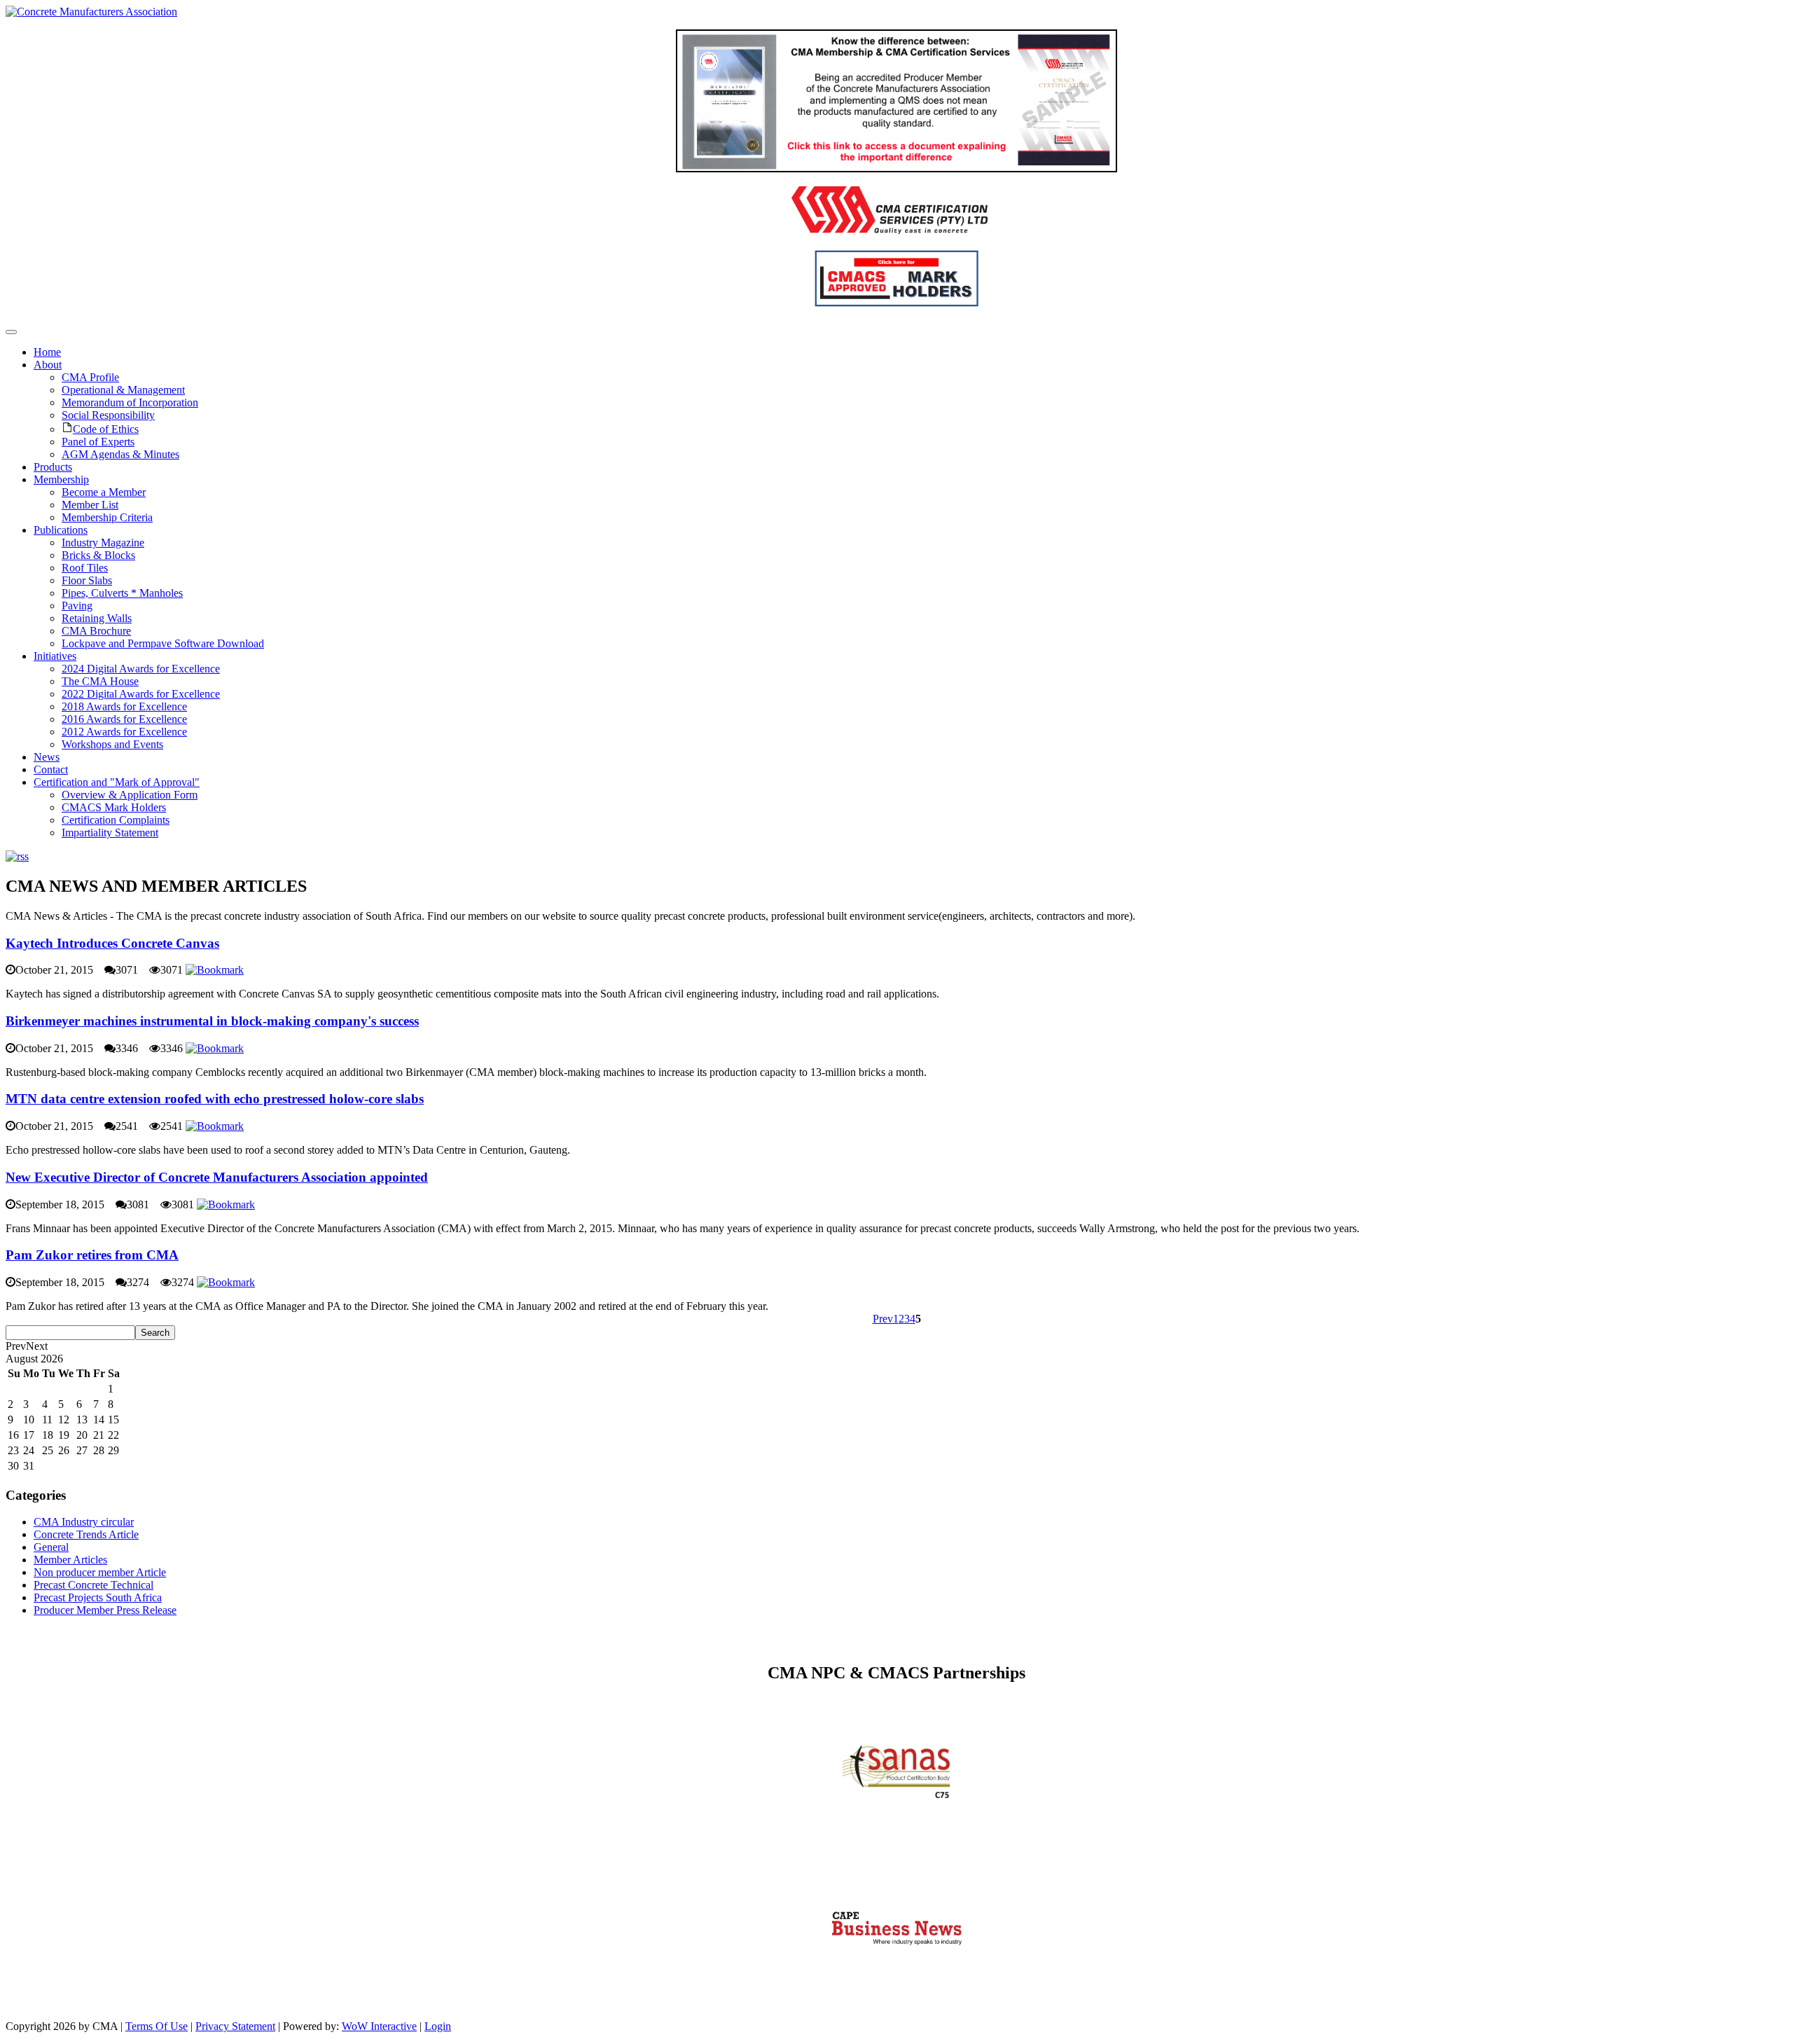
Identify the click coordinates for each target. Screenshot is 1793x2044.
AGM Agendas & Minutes (120, 454)
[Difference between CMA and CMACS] (896, 168)
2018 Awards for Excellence (124, 706)
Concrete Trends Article (86, 1534)
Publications (61, 530)
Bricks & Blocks (98, 555)
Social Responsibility (108, 415)
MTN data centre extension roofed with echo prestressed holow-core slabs (215, 1099)
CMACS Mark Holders (114, 807)
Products (53, 467)
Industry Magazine (103, 543)
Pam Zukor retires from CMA (92, 1255)
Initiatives (55, 656)
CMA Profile (90, 377)
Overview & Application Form (130, 795)
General (51, 1547)
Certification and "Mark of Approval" (117, 782)
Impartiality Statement (110, 833)
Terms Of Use (157, 2026)
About (48, 365)
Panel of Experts (98, 442)
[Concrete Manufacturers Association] (91, 12)
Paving (77, 606)
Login (438, 2026)
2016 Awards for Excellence (124, 719)
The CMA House (100, 681)
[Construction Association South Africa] (897, 1977)
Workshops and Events (112, 744)
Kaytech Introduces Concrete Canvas (112, 943)
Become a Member (104, 492)
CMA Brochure (96, 631)
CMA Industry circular (84, 1522)
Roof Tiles (85, 568)
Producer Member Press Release (105, 1610)
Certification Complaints (116, 820)
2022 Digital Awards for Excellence (141, 694)
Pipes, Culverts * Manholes (122, 593)
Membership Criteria (107, 517)
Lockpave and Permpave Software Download (163, 643)
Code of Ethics (106, 429)
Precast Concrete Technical (94, 1585)
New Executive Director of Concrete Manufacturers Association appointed (217, 1177)
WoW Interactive (379, 2026)
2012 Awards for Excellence (124, 732)
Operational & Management (123, 390)
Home (47, 352)
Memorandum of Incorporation (130, 402)
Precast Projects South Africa (98, 1597)
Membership (61, 479)
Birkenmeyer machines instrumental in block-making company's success (212, 1021)
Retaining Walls (97, 618)
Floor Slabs (87, 580)
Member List (90, 505)
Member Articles (70, 1560)
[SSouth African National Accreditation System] (897, 1810)
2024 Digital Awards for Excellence (141, 669)
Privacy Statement (235, 2026)
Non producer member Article (100, 1572)
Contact (51, 769)
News (47, 757)
